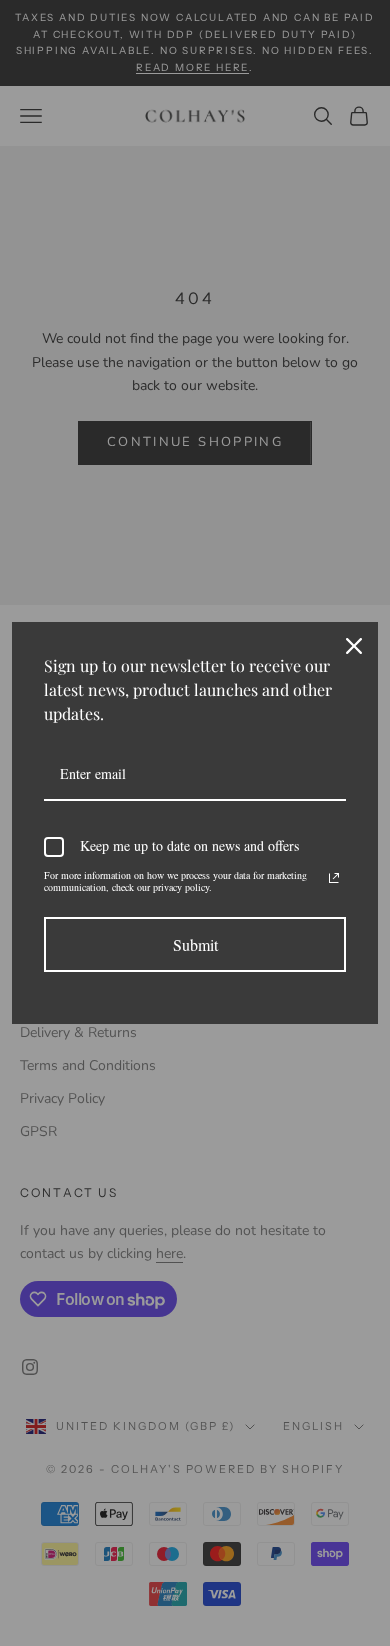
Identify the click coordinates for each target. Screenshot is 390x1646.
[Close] (354, 646)
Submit (195, 944)
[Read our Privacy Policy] (334, 878)
